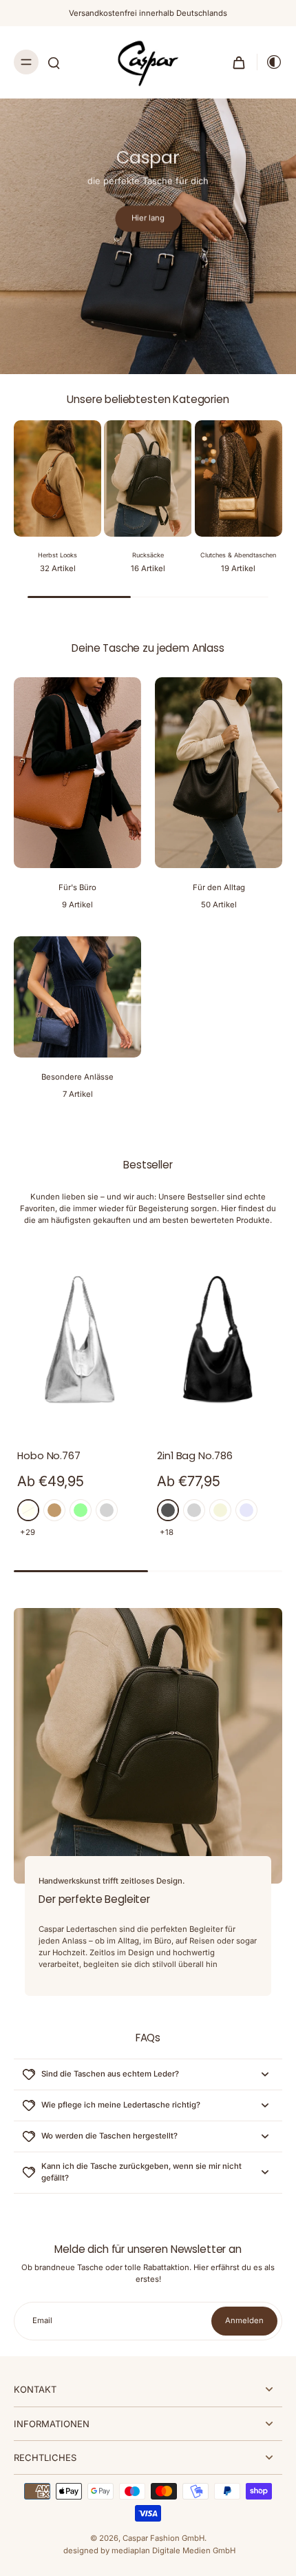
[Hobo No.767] (78, 1340)
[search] (54, 62)
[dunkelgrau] (168, 1510)
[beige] (220, 1510)
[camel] (54, 1510)
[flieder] (246, 1510)
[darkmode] (270, 62)
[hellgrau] (194, 1510)
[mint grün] (81, 1510)
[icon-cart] (239, 62)
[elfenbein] (28, 1510)
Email (42, 2320)
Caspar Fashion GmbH (163, 2538)
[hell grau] (107, 1510)
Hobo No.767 (49, 1456)
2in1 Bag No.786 (195, 1456)
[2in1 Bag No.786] (218, 1340)
